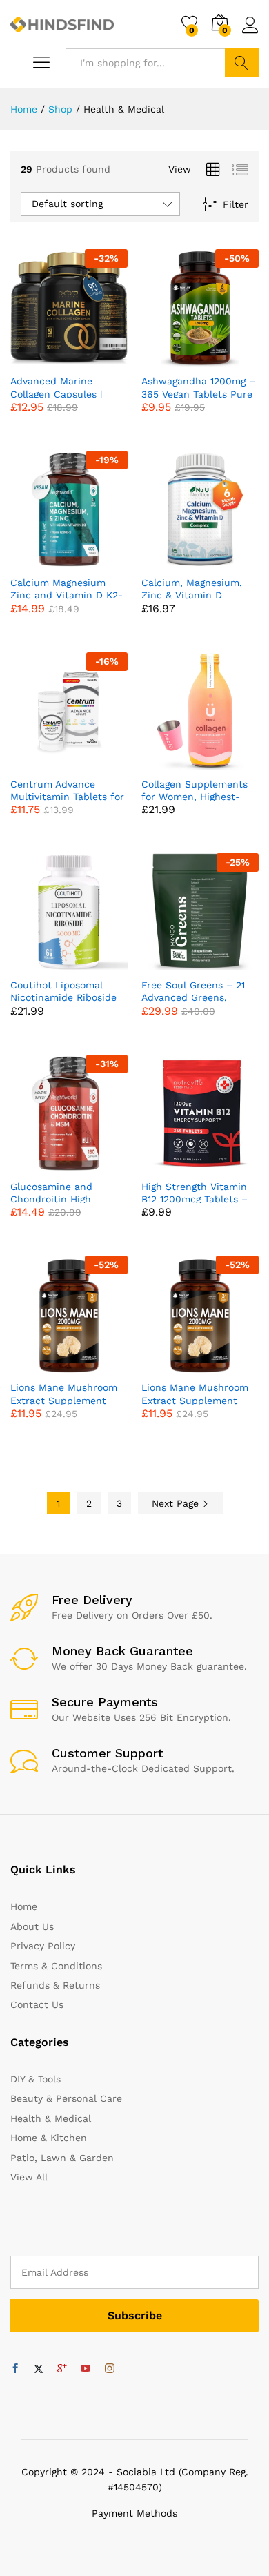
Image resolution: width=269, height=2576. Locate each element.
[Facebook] (15, 2369)
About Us (32, 1926)
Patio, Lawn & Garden (62, 2158)
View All (29, 2177)
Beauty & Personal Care (66, 2098)
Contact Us (37, 2004)
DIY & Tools (36, 2079)
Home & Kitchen (49, 2138)
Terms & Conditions (56, 1966)
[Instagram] (110, 2369)
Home (24, 1906)
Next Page (177, 1503)
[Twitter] (39, 2369)
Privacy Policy (43, 1946)
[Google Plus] (62, 2369)
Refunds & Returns (55, 1985)
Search (242, 63)
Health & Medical (51, 2118)
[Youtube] (86, 2369)
